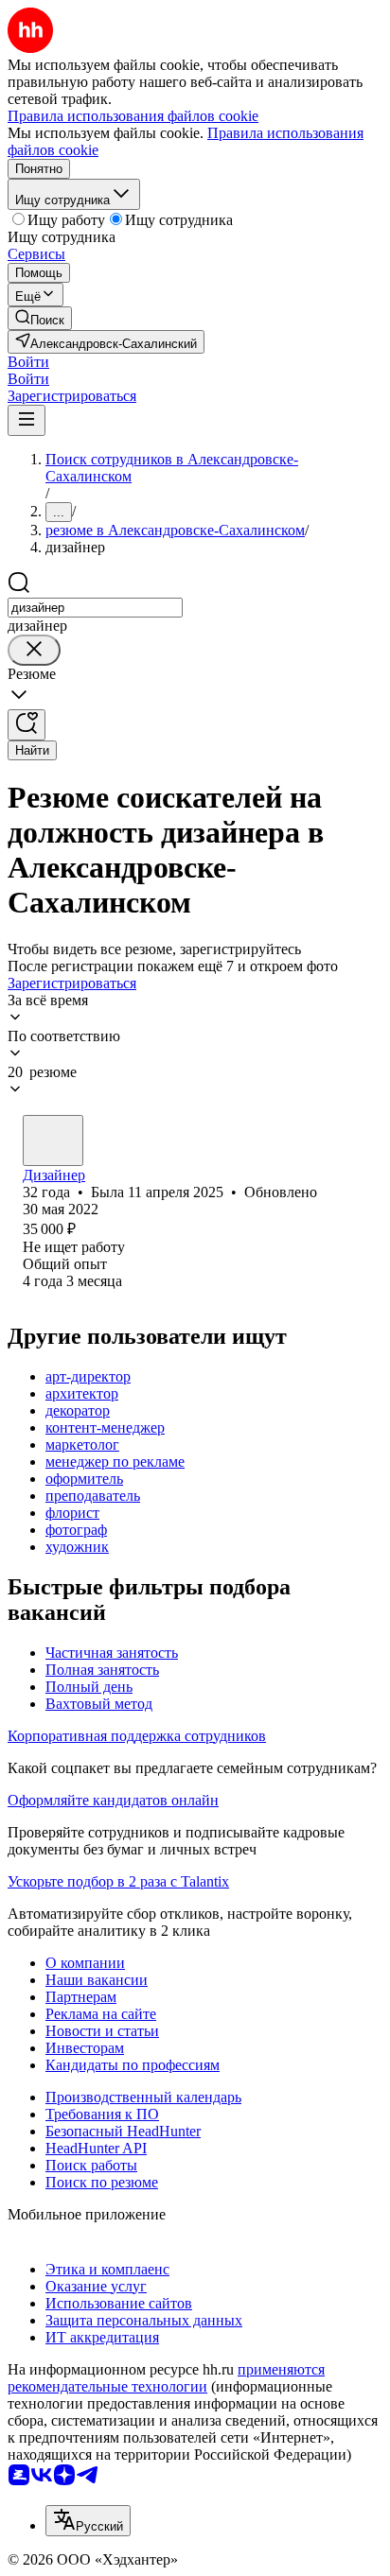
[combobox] (95, 608)
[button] (28, 362)
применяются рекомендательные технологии (166, 2378)
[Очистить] (34, 650)
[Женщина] (53, 1140)
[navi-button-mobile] (27, 420)
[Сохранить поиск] (27, 725)
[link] (40, 318)
